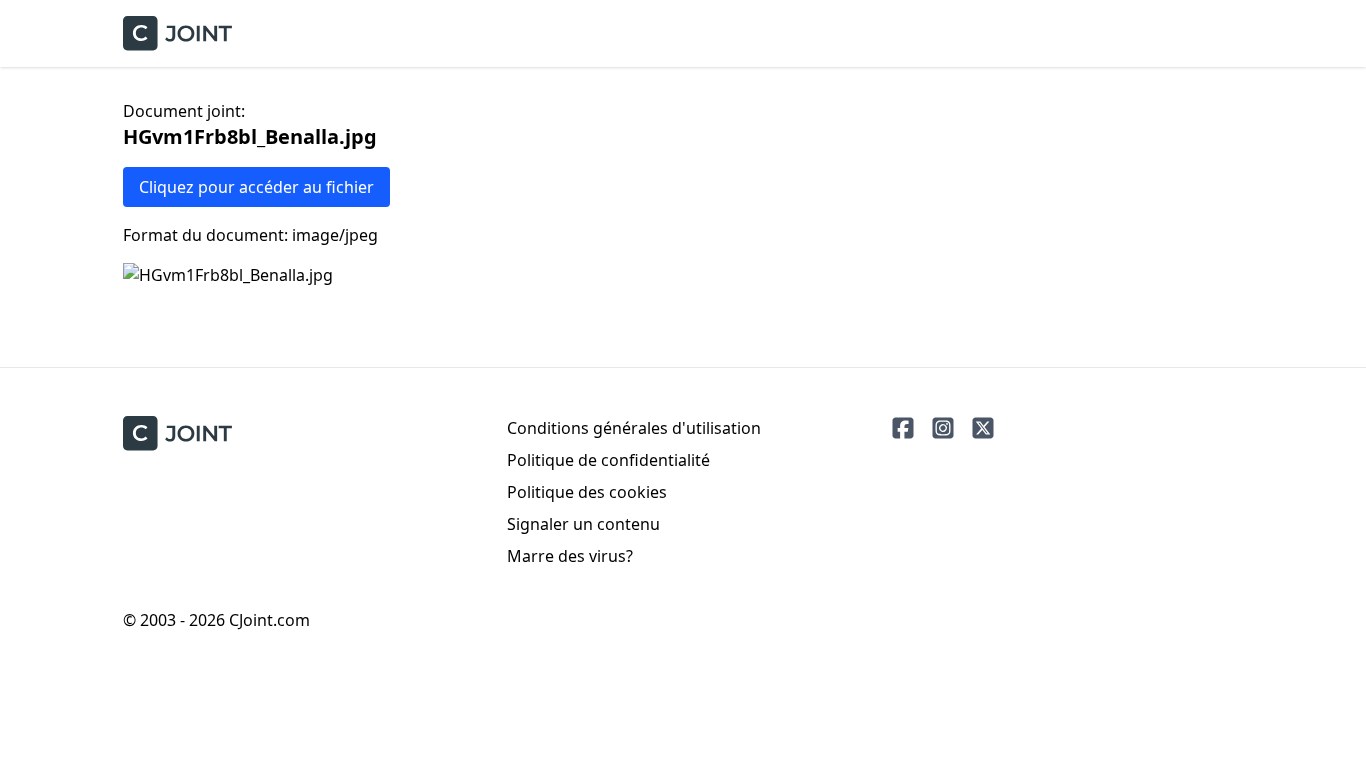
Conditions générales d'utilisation (634, 428)
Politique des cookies (587, 492)
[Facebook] (903, 428)
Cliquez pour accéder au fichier (256, 187)
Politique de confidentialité (608, 460)
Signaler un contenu (583, 524)
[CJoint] (177, 433)
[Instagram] (943, 428)
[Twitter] (983, 428)
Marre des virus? (570, 556)
